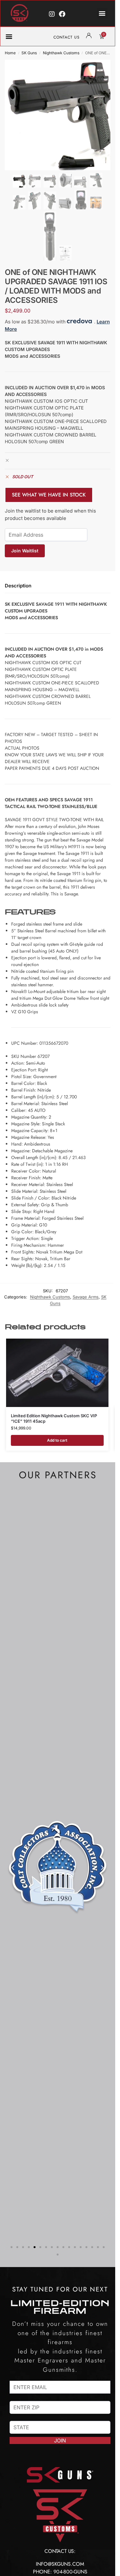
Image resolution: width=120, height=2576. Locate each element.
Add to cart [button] (57, 1440)
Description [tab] (18, 586)
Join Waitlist (25, 551)
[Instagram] (52, 14)
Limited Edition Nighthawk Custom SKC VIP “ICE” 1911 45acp (54, 1418)
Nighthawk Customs (61, 53)
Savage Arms (86, 1297)
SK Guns (29, 53)
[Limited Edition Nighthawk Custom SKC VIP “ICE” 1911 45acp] (57, 1373)
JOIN (60, 2440)
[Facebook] (62, 14)
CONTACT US (67, 37)
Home (10, 53)
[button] (102, 13)
